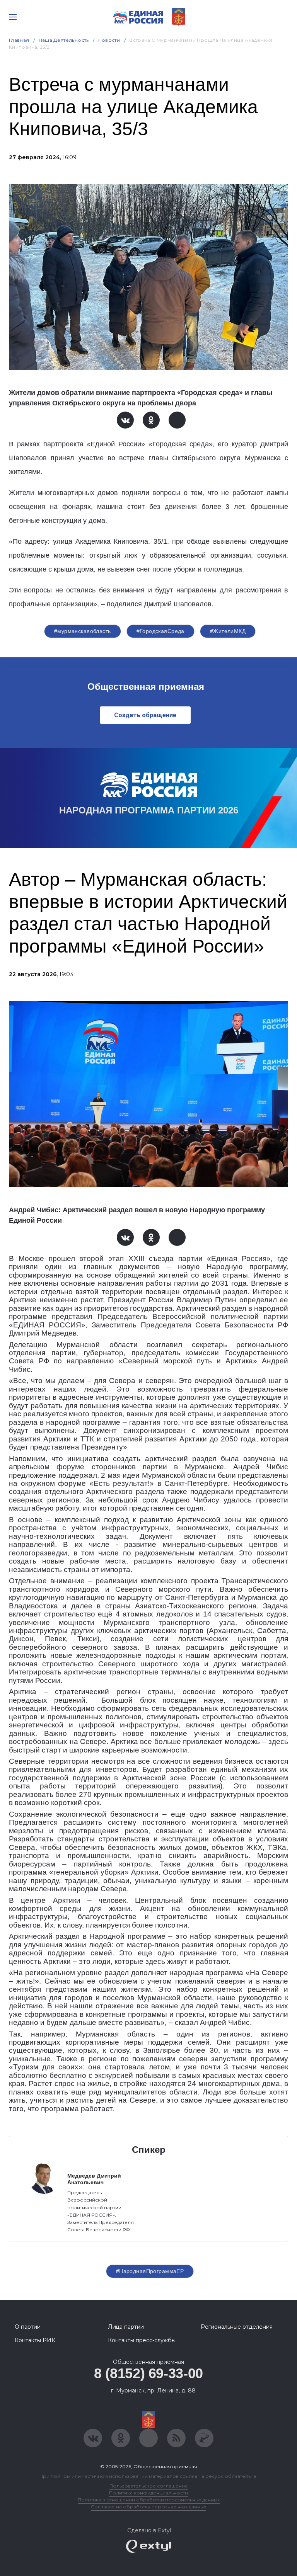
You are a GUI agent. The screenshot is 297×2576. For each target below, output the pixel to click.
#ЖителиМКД (228, 631)
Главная (19, 40)
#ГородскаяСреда (160, 631)
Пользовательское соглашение (149, 2486)
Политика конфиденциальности (148, 2493)
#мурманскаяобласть (83, 631)
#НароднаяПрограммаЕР (150, 2271)
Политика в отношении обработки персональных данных (149, 2500)
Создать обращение (145, 715)
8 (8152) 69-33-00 (148, 2373)
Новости (109, 40)
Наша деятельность (64, 40)
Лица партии (126, 2327)
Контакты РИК (35, 2340)
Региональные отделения (237, 2327)
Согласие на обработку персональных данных (148, 2507)
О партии (28, 2327)
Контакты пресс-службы (142, 2340)
